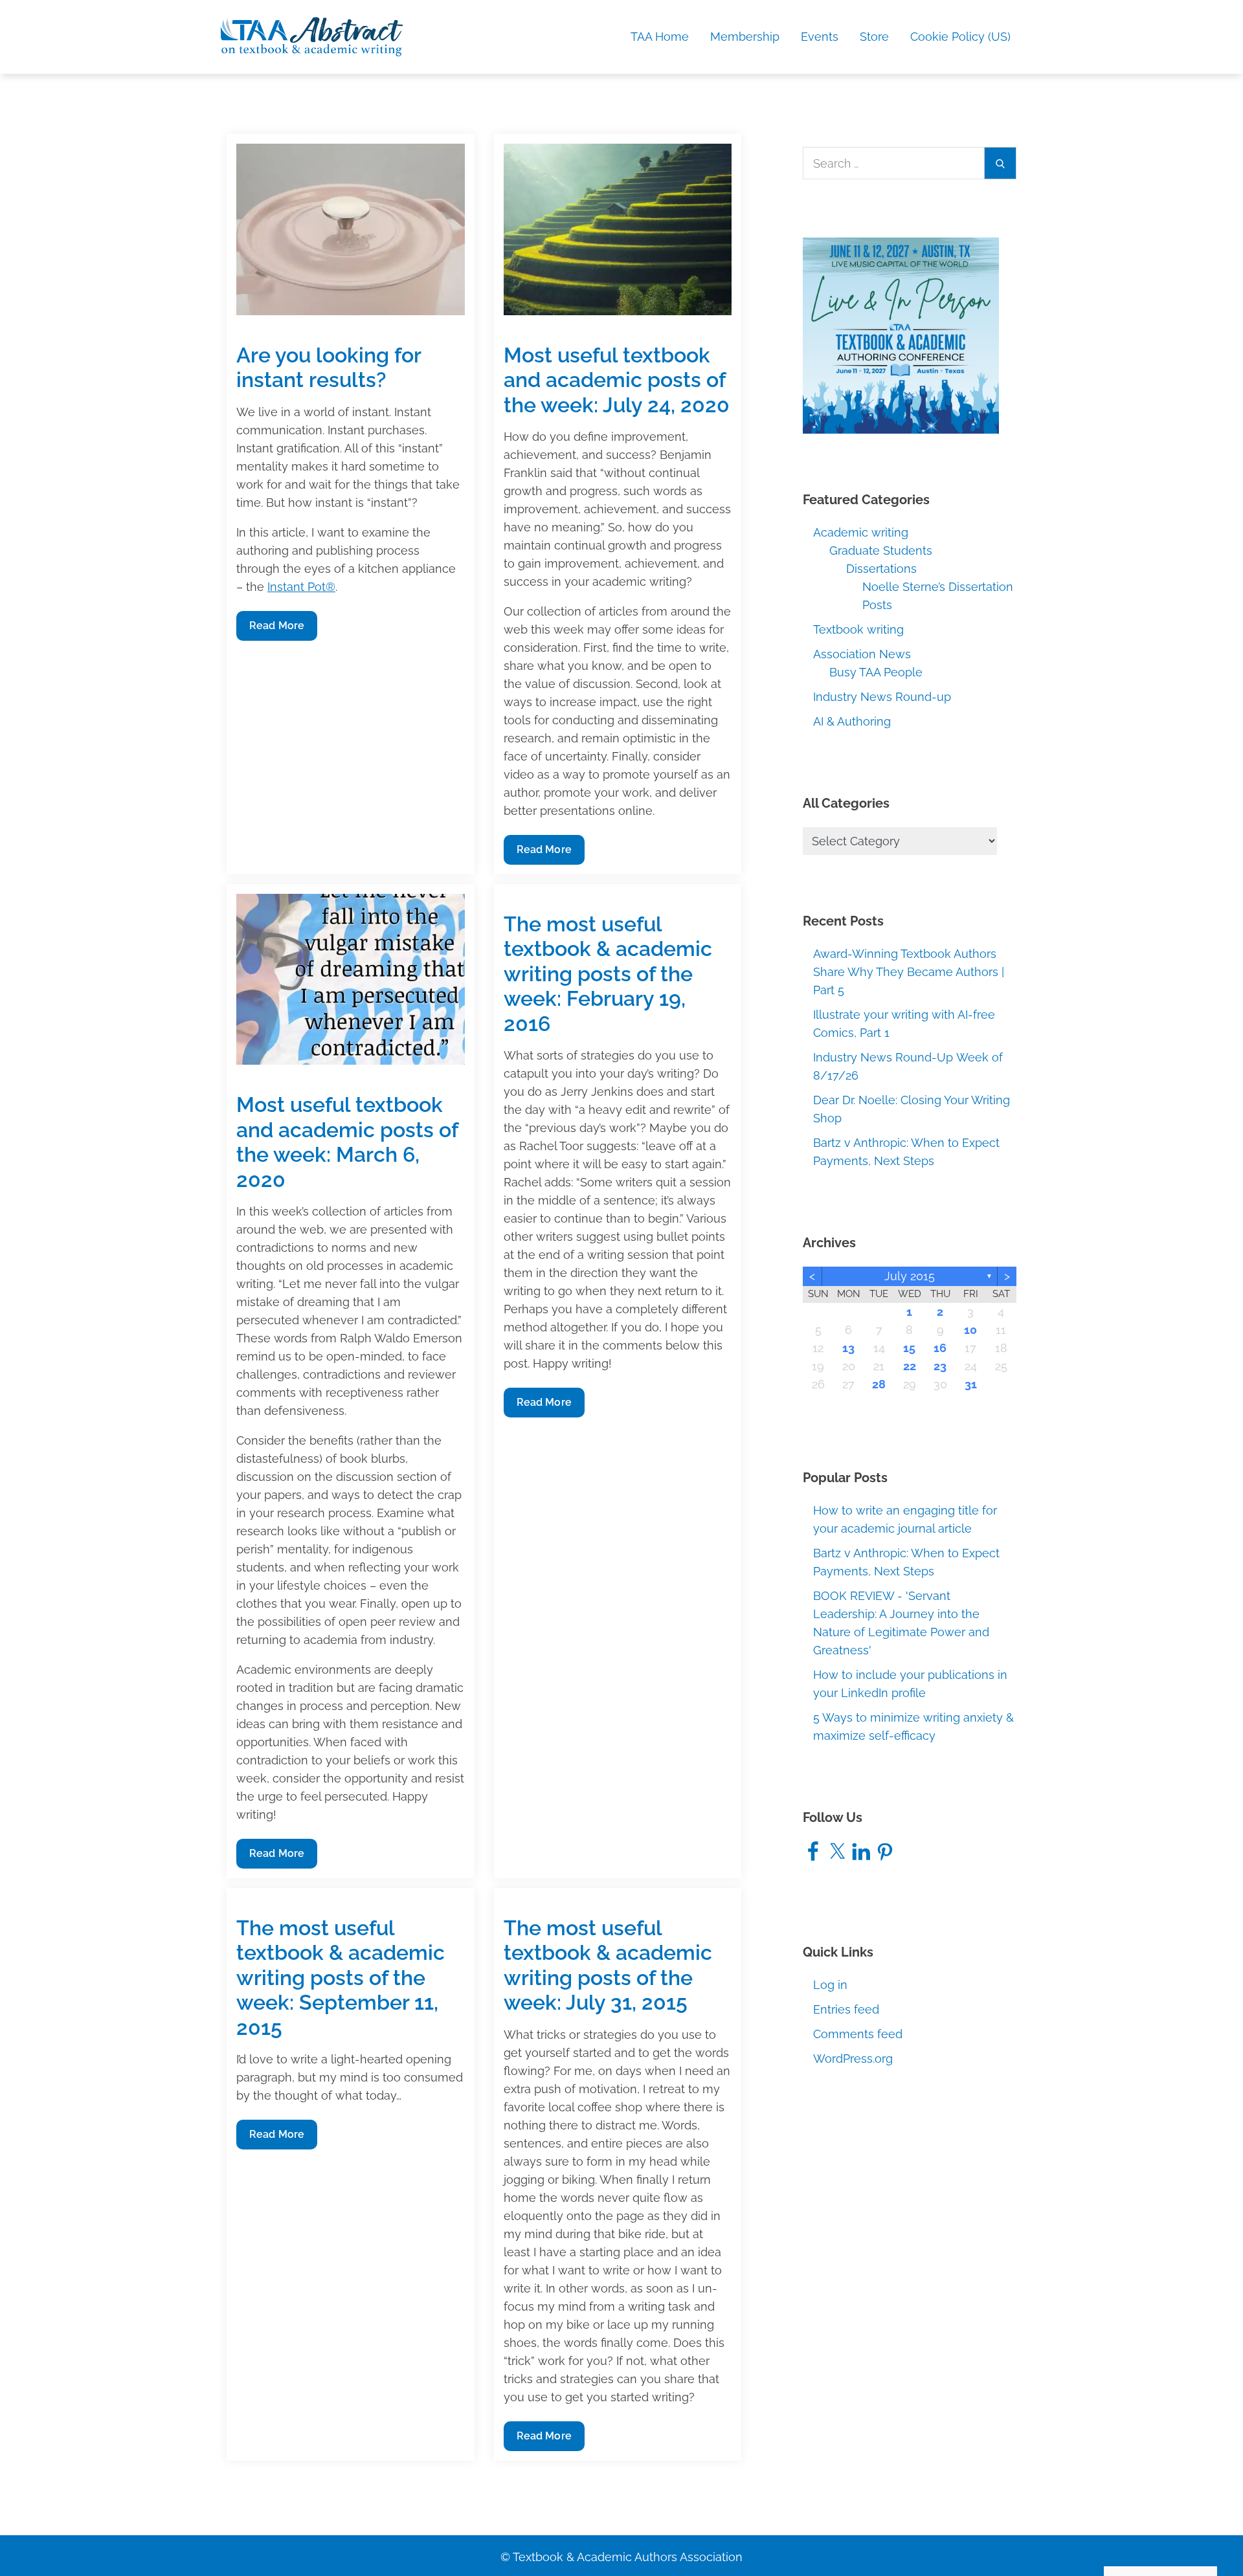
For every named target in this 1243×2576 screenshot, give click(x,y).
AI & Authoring (852, 721)
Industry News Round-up (882, 697)
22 (910, 1366)
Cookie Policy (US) (960, 37)
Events (820, 37)
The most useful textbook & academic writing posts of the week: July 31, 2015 (608, 1965)
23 (940, 1366)
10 (970, 1330)
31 (971, 1384)
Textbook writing (858, 629)
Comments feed (858, 2034)
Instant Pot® (301, 587)
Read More (276, 630)
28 (879, 1384)
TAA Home (660, 37)
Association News (862, 654)
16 (940, 1348)
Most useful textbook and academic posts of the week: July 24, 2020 (617, 380)
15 (909, 1348)
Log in (830, 1985)
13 (848, 1348)
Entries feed (846, 2009)
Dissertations (881, 569)
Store (874, 37)
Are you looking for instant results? (329, 367)
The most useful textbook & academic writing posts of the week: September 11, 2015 (341, 1978)
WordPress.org (853, 2059)
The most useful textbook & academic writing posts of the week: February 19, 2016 (608, 974)
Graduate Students (881, 550)
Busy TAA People (876, 672)
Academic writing (861, 532)
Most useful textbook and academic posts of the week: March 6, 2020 (347, 1142)
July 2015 (910, 1276)
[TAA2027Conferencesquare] (901, 335)
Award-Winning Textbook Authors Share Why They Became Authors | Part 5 (909, 972)
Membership (745, 37)
